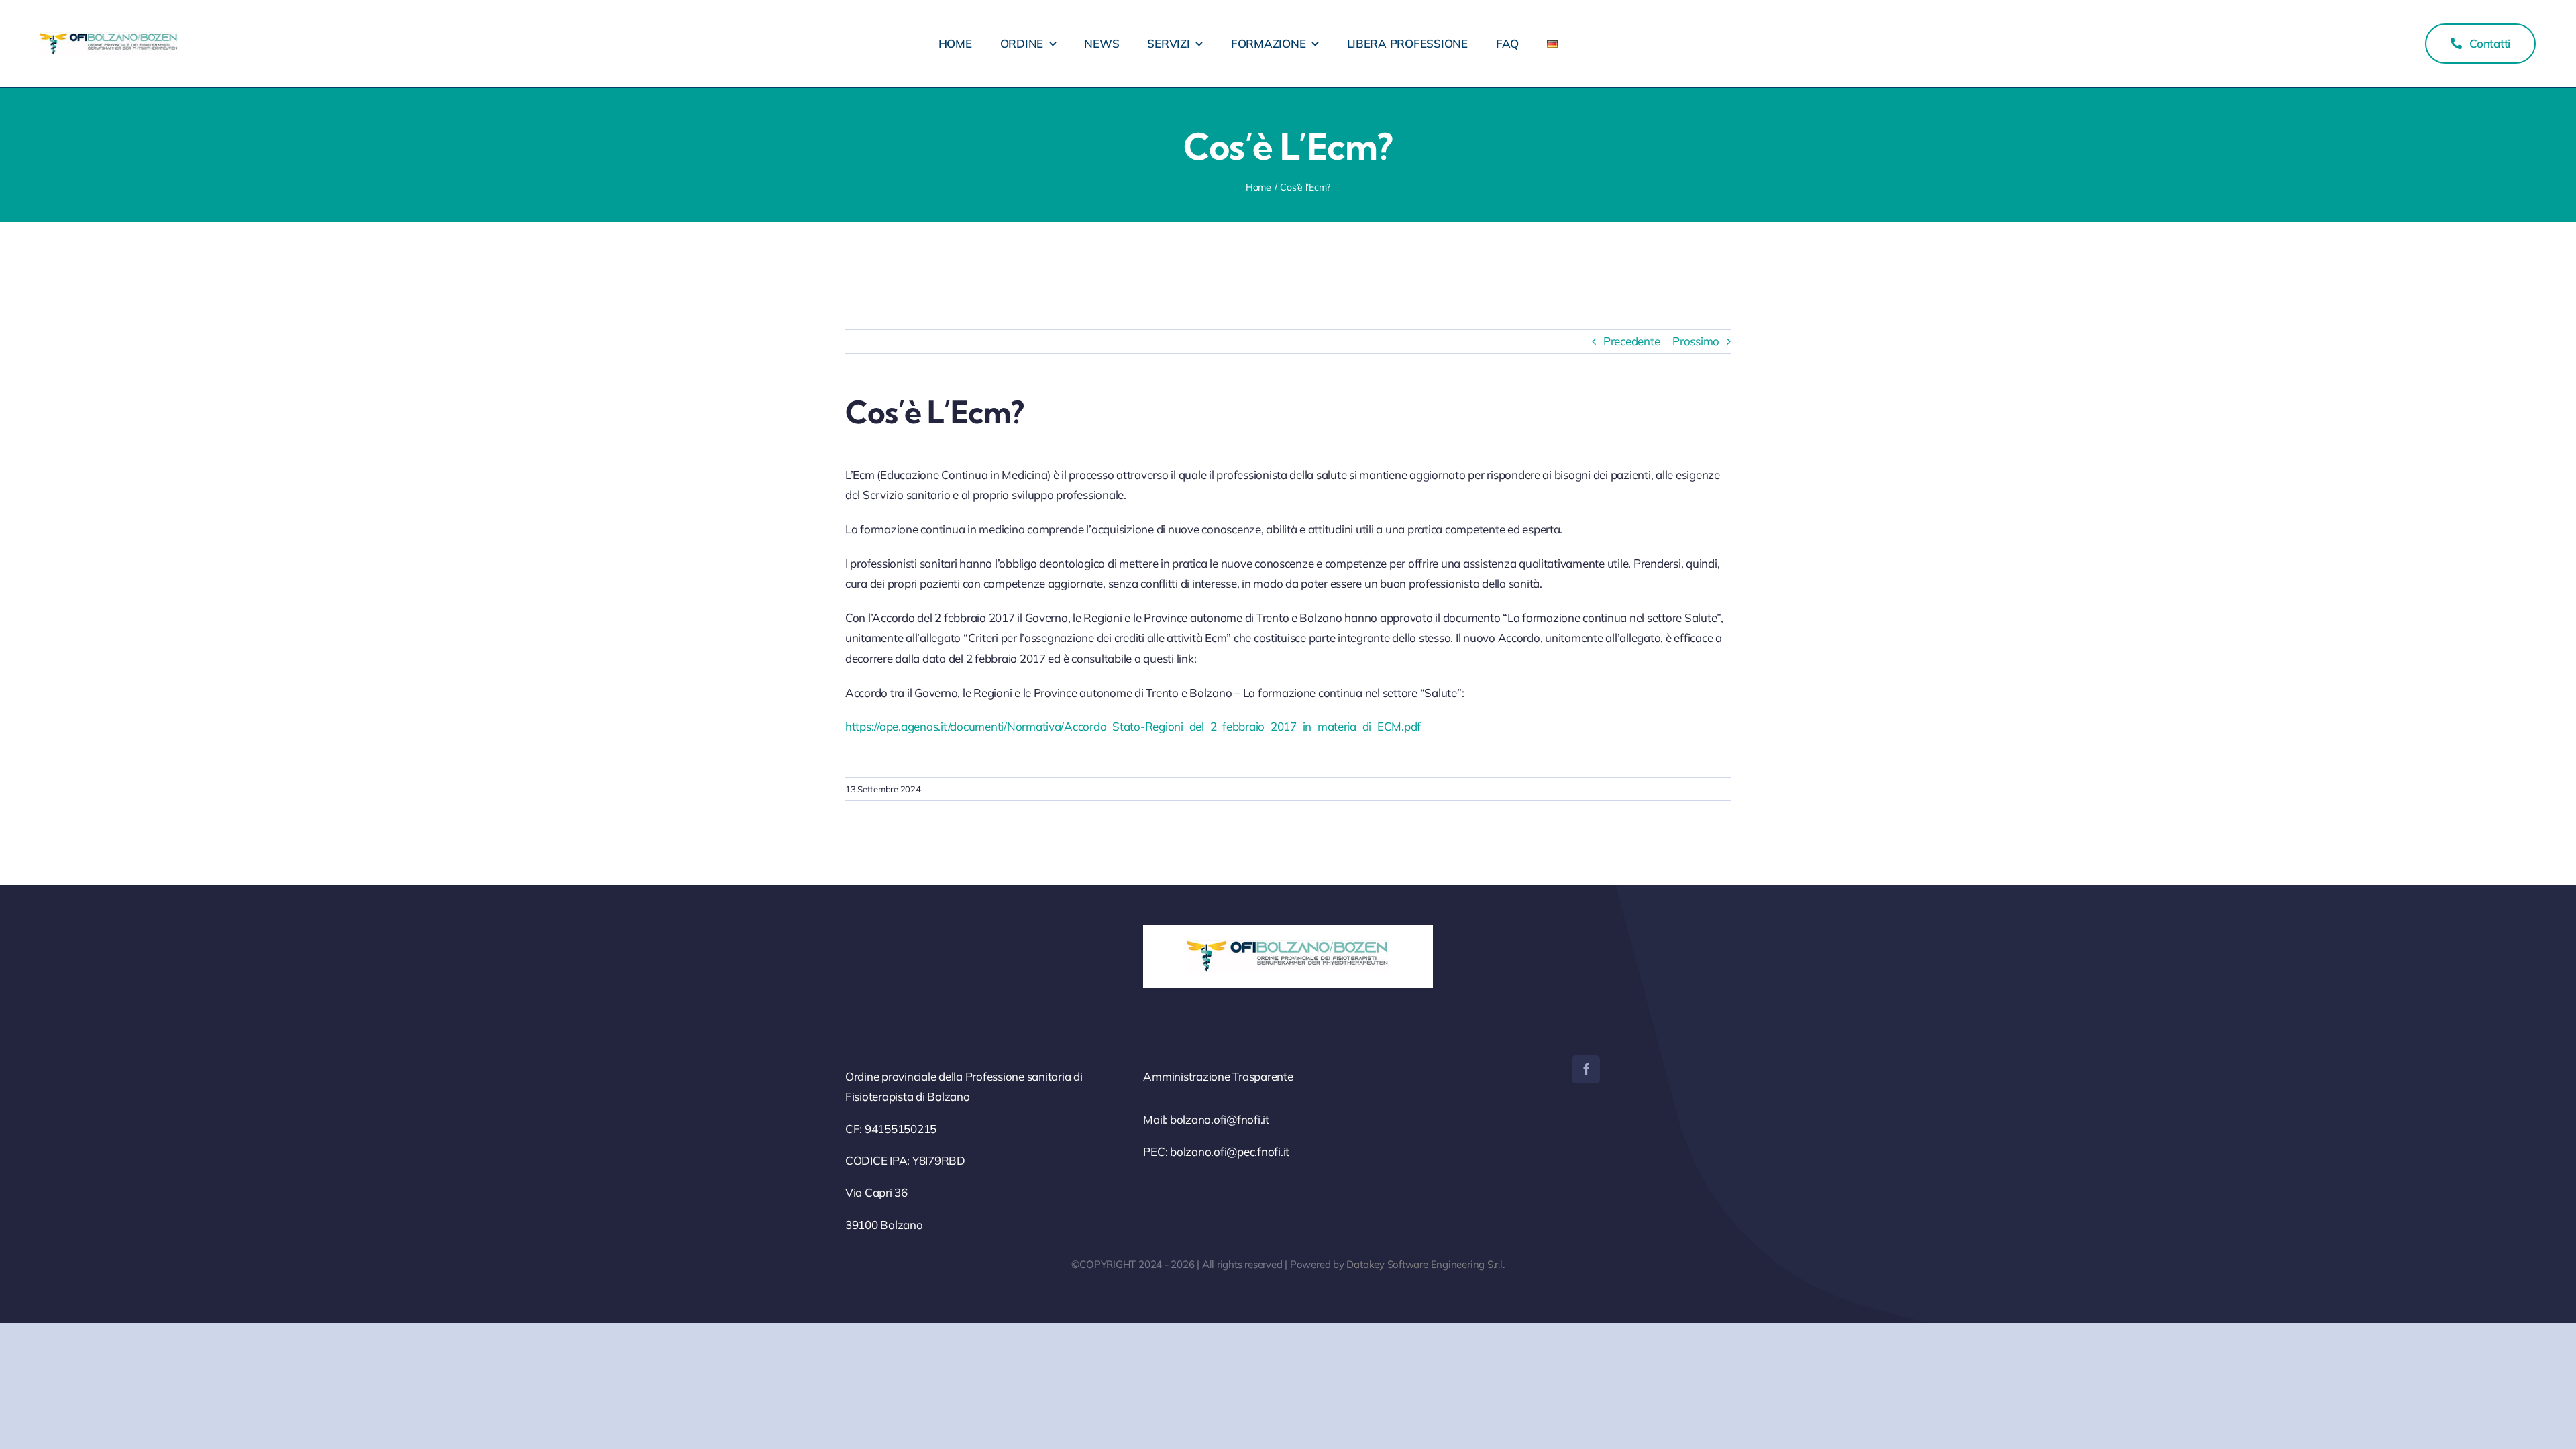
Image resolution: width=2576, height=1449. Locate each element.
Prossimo (1696, 341)
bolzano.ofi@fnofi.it (1220, 1119)
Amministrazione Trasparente (1218, 1076)
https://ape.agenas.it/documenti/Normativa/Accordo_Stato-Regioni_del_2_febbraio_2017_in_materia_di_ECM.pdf (1133, 726)
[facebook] (1586, 1069)
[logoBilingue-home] (109, 38)
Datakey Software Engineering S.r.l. (1425, 1264)
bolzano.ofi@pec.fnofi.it (1230, 1151)
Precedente (1631, 341)
